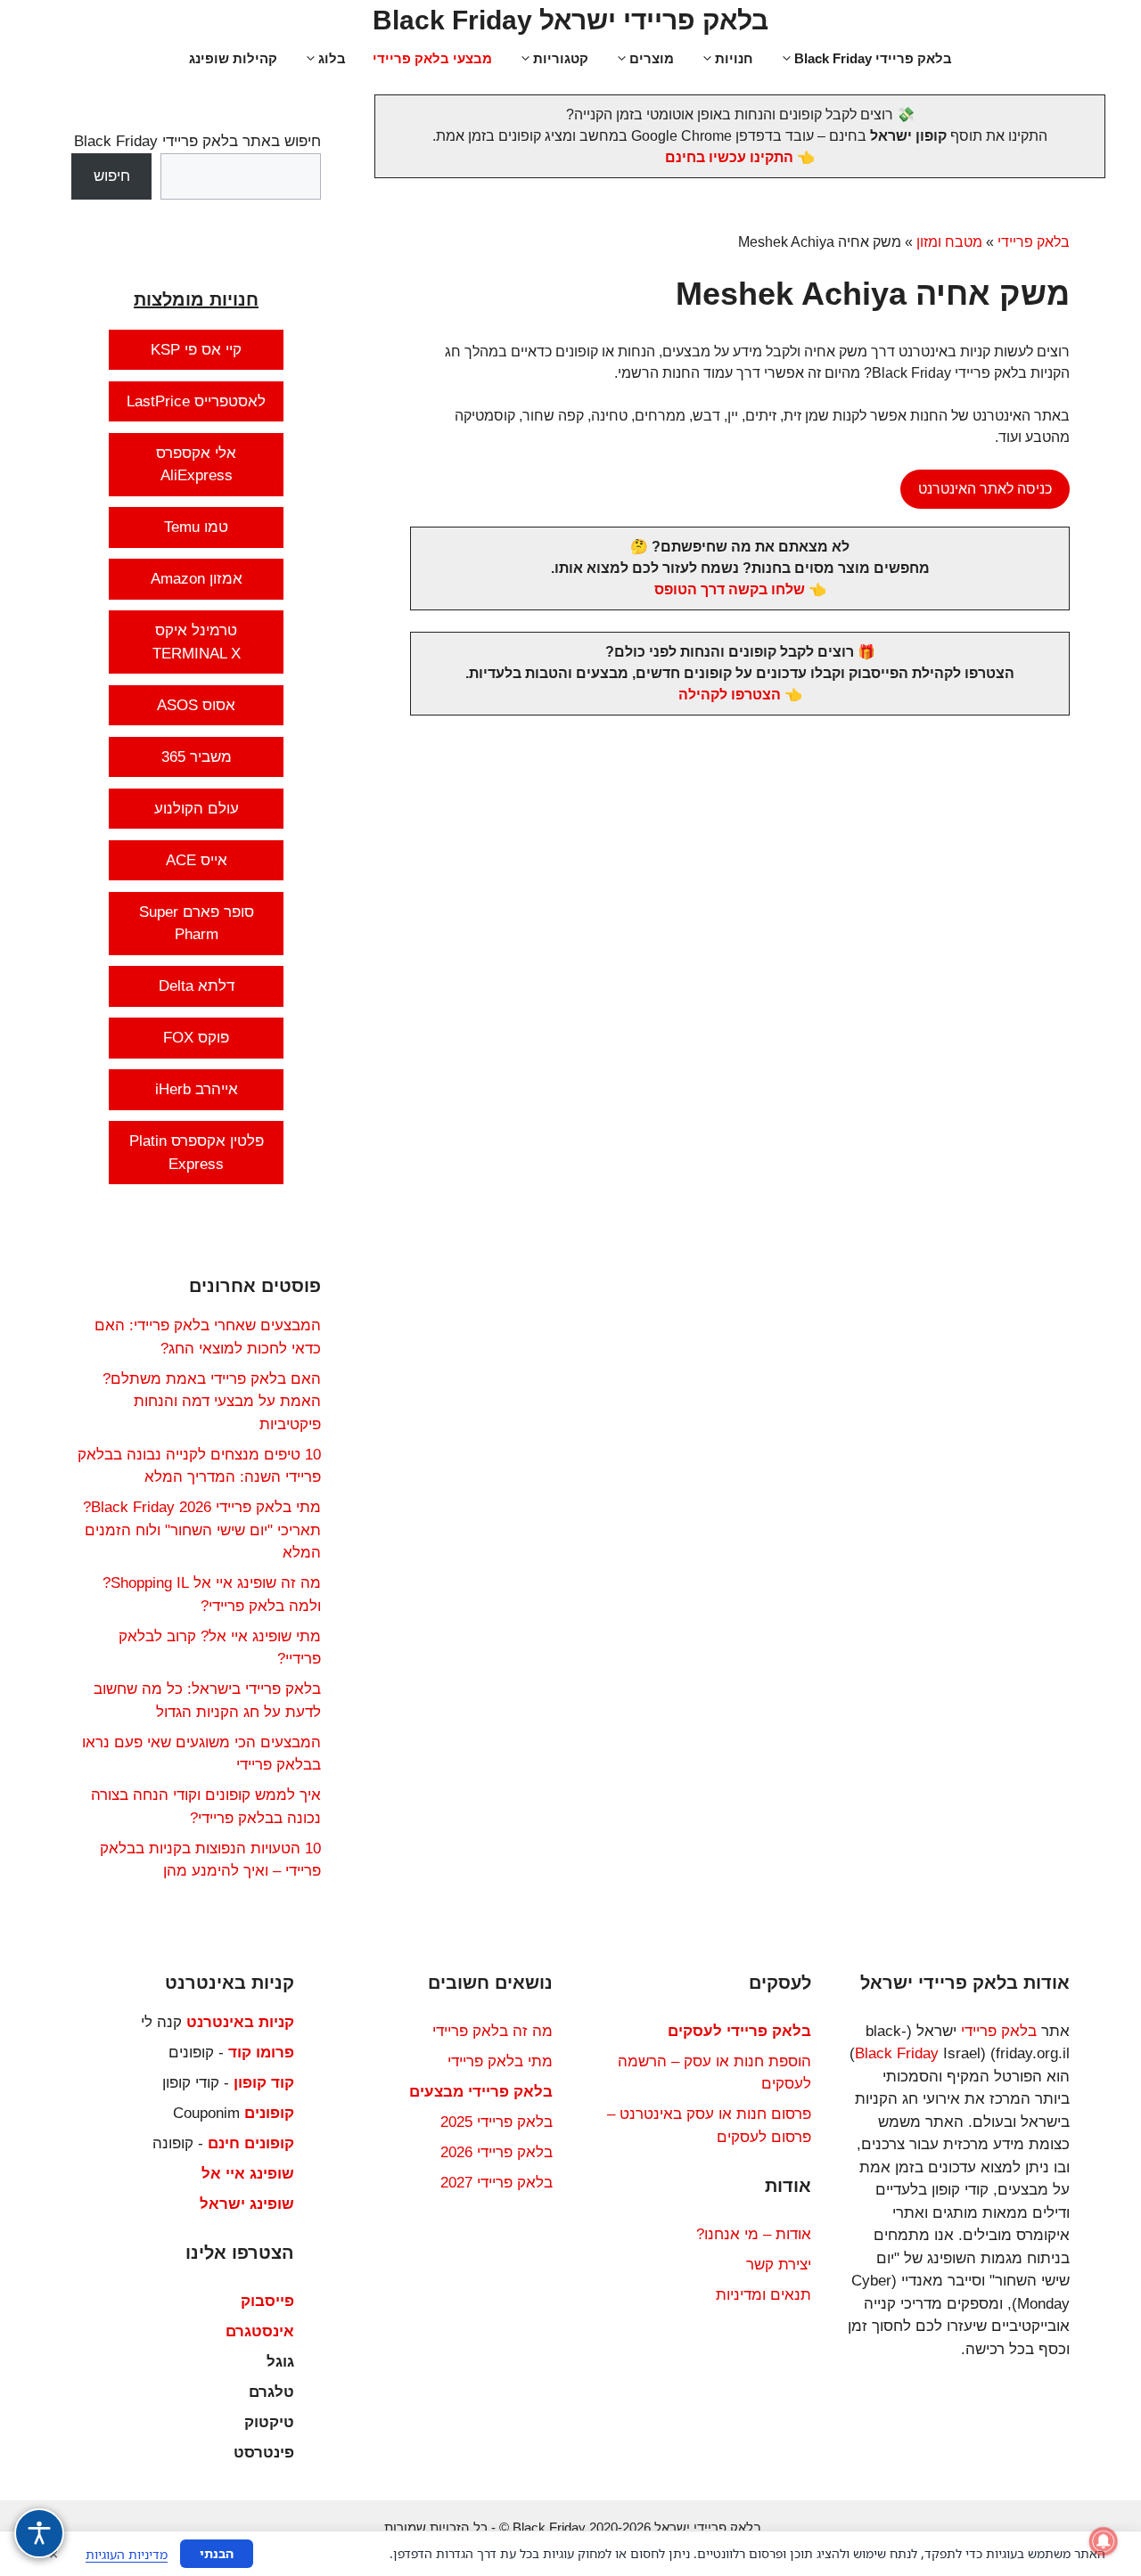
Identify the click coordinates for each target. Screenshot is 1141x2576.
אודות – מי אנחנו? (754, 2234)
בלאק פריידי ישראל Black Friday (570, 20)
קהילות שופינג (233, 58)
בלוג (332, 58)
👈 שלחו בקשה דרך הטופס (740, 589)
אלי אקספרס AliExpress (196, 465)
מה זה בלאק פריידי (493, 2031)
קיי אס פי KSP (196, 350)
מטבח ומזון (949, 242)
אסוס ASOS (196, 705)
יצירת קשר (779, 2265)
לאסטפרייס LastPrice (196, 401)
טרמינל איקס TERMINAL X (197, 642)
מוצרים (652, 58)
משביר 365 (197, 757)
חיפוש (112, 176)
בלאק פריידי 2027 (497, 2183)
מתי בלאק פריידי (500, 2061)
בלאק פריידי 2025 (497, 2122)
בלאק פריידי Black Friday (873, 58)
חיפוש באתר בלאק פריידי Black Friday (197, 141)
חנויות (734, 58)
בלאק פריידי (1034, 242)
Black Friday (897, 2053)
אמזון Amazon (197, 579)
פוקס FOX (196, 1038)
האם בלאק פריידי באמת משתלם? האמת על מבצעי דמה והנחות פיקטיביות (212, 1402)
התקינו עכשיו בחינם (729, 157)
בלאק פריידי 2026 (497, 2152)
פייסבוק (267, 2301)
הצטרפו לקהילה (730, 695)
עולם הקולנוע (197, 809)
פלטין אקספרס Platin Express (197, 1153)
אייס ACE (197, 860)
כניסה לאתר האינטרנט (985, 489)
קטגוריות (561, 58)
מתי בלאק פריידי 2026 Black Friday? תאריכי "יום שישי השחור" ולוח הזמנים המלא (202, 1530)
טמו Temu (196, 527)
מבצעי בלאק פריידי (432, 58)
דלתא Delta (197, 986)
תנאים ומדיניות (763, 2295)
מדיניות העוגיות (127, 2554)
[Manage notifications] (1104, 2541)
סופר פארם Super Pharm (197, 924)
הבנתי (217, 2553)
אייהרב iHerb (197, 1089)
